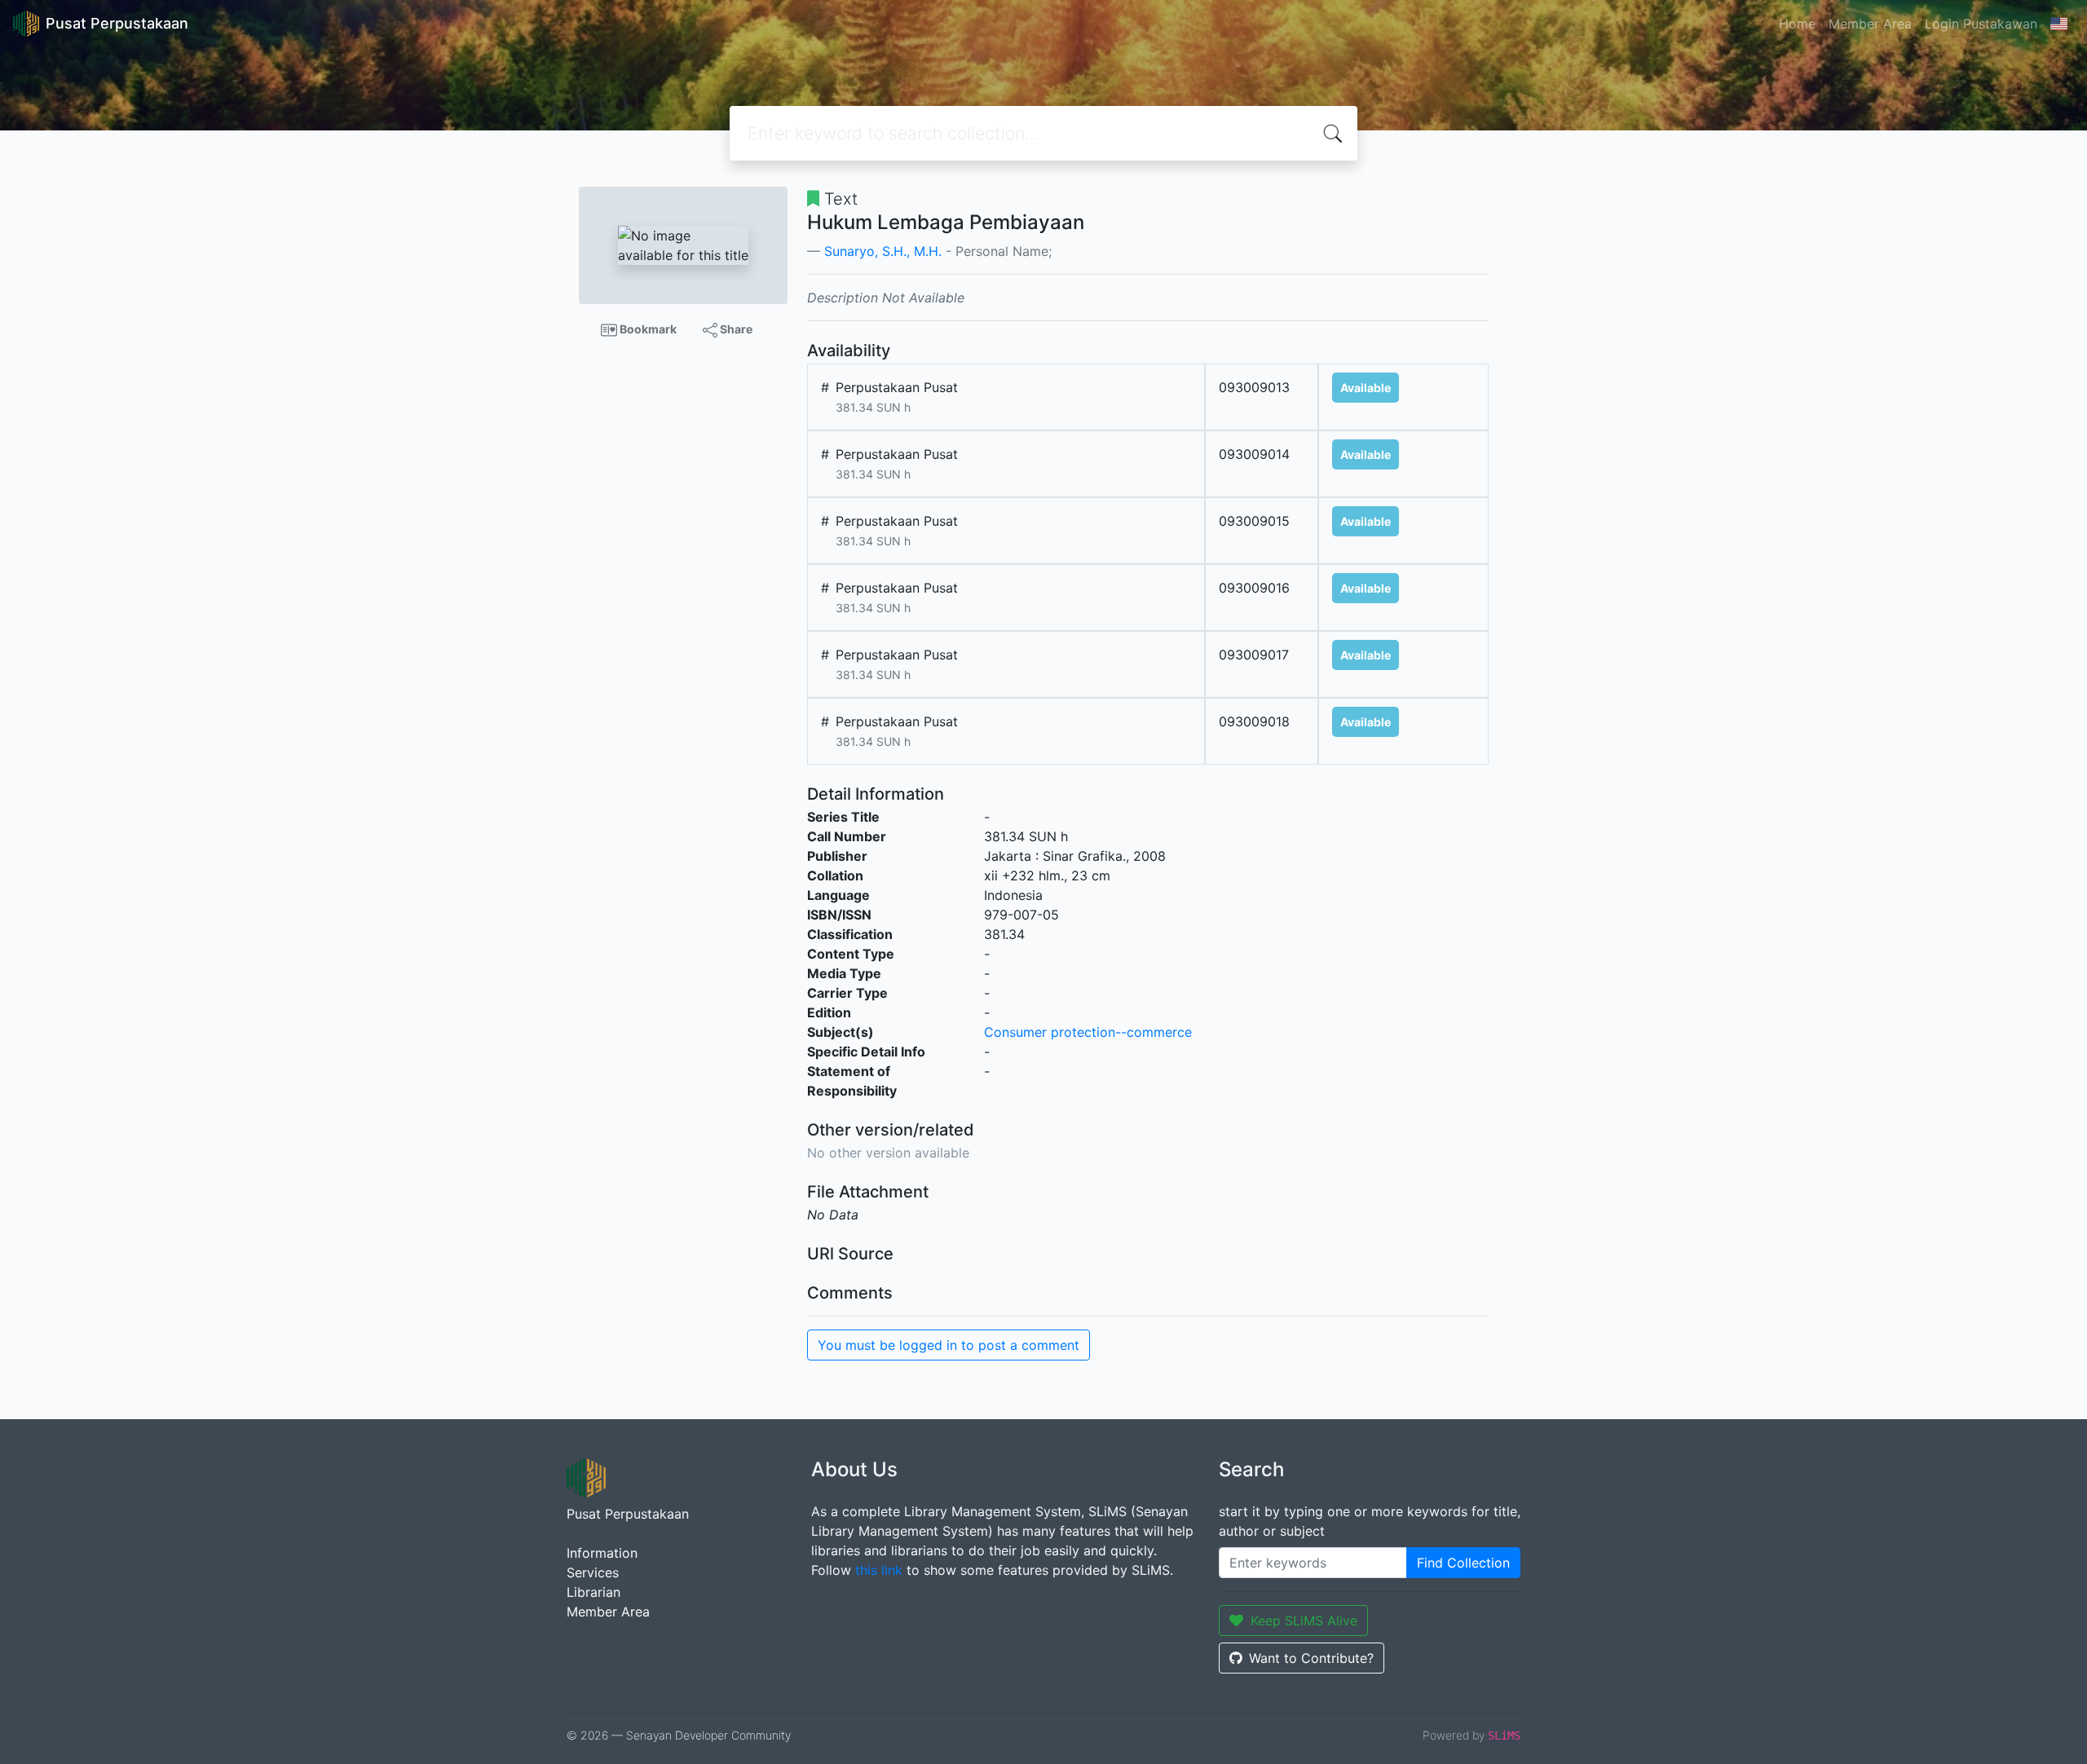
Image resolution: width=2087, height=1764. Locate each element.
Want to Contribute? (1311, 1658)
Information (602, 1553)
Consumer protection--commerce (1088, 1032)
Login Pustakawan (1981, 24)
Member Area (1870, 24)
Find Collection (1463, 1563)
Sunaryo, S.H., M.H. (883, 251)
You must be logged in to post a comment (949, 1345)
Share (735, 329)
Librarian (593, 1592)
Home (1797, 24)
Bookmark (647, 329)
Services (593, 1572)
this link (879, 1570)
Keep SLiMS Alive (1304, 1621)
